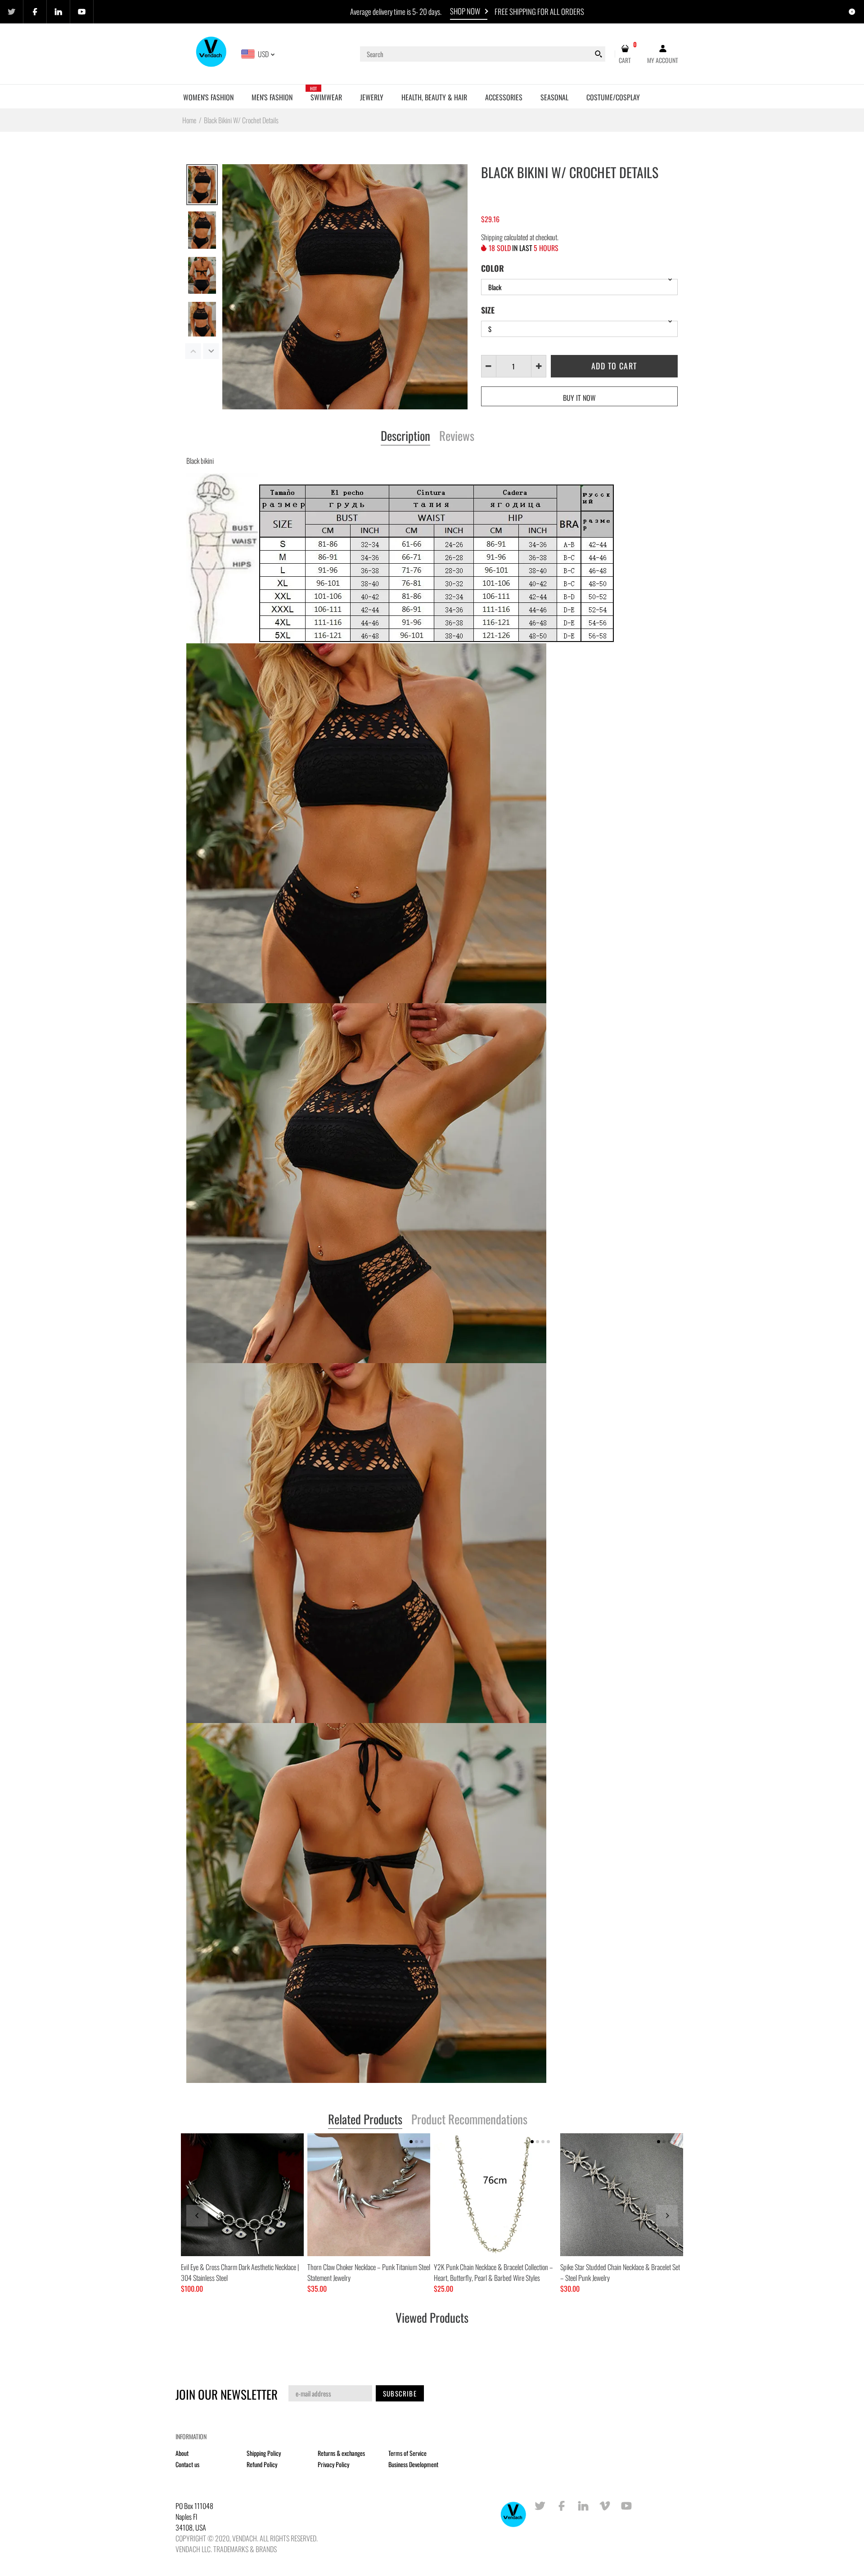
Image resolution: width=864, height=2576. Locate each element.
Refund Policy (262, 2464)
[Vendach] (212, 53)
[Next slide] (667, 2216)
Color (493, 268)
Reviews (457, 436)
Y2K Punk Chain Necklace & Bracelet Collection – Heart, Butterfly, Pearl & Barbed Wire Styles (493, 2272)
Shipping (492, 237)
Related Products (365, 2120)
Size (488, 310)
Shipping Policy (264, 2453)
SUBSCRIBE (400, 2393)
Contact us (187, 2464)
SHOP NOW (465, 11)
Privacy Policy (333, 2464)
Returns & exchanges (341, 2453)
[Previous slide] (197, 2216)
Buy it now (579, 398)
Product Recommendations (469, 2120)
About (182, 2453)
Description (405, 436)
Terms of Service (407, 2453)
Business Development (413, 2464)
